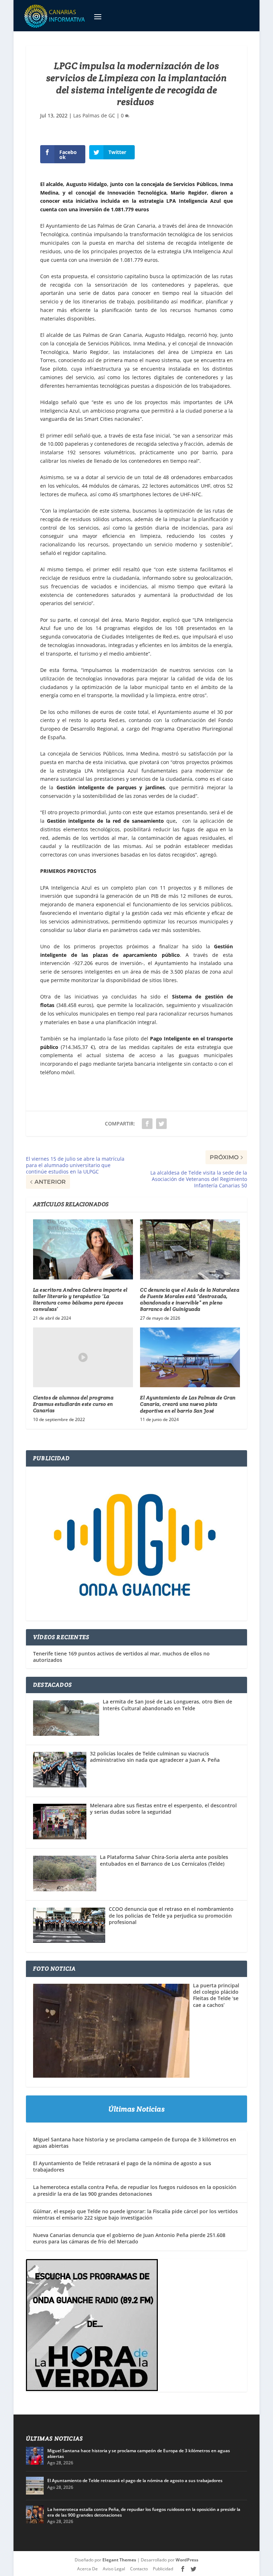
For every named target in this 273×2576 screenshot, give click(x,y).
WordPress (187, 2560)
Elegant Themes (119, 2560)
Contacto (139, 2569)
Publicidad (163, 2569)
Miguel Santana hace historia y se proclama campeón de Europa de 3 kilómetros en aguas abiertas (135, 2143)
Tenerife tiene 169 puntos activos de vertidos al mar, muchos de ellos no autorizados (121, 1657)
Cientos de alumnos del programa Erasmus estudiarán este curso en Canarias (73, 1404)
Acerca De (87, 2569)
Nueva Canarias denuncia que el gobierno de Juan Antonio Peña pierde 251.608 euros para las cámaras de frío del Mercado (129, 2238)
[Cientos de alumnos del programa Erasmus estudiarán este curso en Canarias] (83, 1358)
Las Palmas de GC (94, 115)
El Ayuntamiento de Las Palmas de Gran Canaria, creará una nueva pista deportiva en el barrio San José (188, 1404)
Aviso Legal (114, 2569)
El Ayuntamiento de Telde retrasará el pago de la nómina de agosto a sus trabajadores (122, 2166)
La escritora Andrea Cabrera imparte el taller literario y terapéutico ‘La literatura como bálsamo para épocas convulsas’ (80, 1300)
